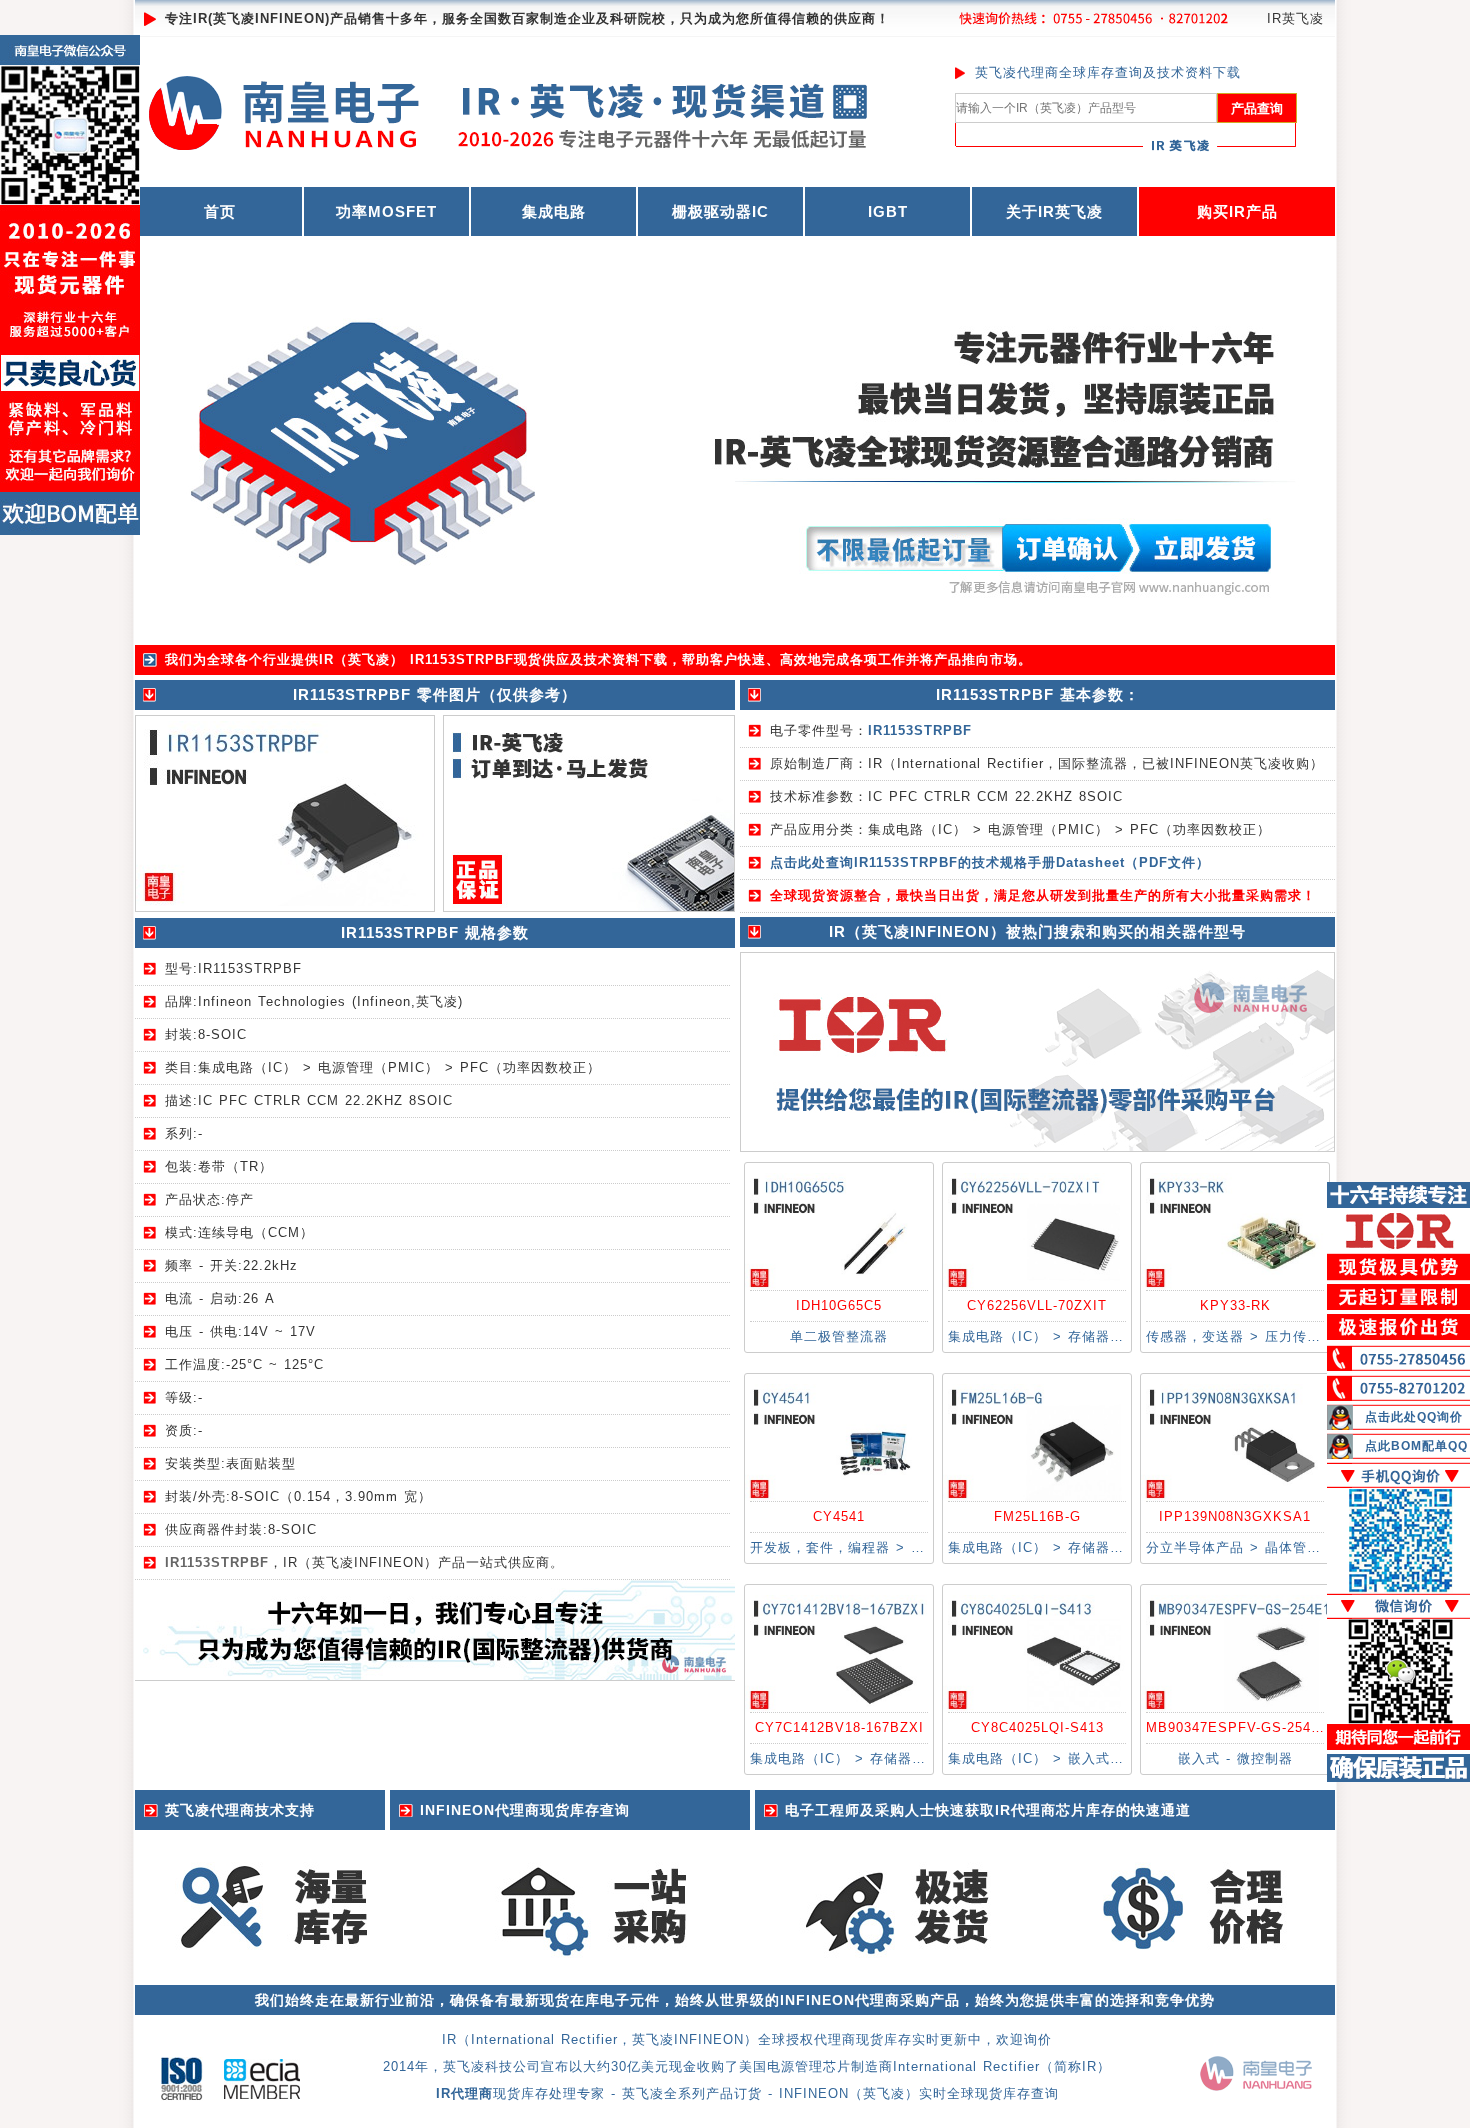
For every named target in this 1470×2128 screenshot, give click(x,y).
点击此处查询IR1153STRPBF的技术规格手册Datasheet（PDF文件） (990, 862)
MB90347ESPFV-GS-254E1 (1237, 1727)
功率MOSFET (386, 211)
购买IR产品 (1237, 211)
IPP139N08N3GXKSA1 (1235, 1516)
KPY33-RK (1235, 1305)
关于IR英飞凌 (1054, 211)
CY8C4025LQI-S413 (1037, 1727)
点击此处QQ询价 (1414, 1417)
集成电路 (554, 211)
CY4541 (839, 1516)
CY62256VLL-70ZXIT (1037, 1305)
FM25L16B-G (1037, 1516)
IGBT (888, 211)
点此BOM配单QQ (1416, 1446)
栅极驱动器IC (720, 211)
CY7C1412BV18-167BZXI (839, 1727)
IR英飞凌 (1295, 18)
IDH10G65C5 (839, 1305)
